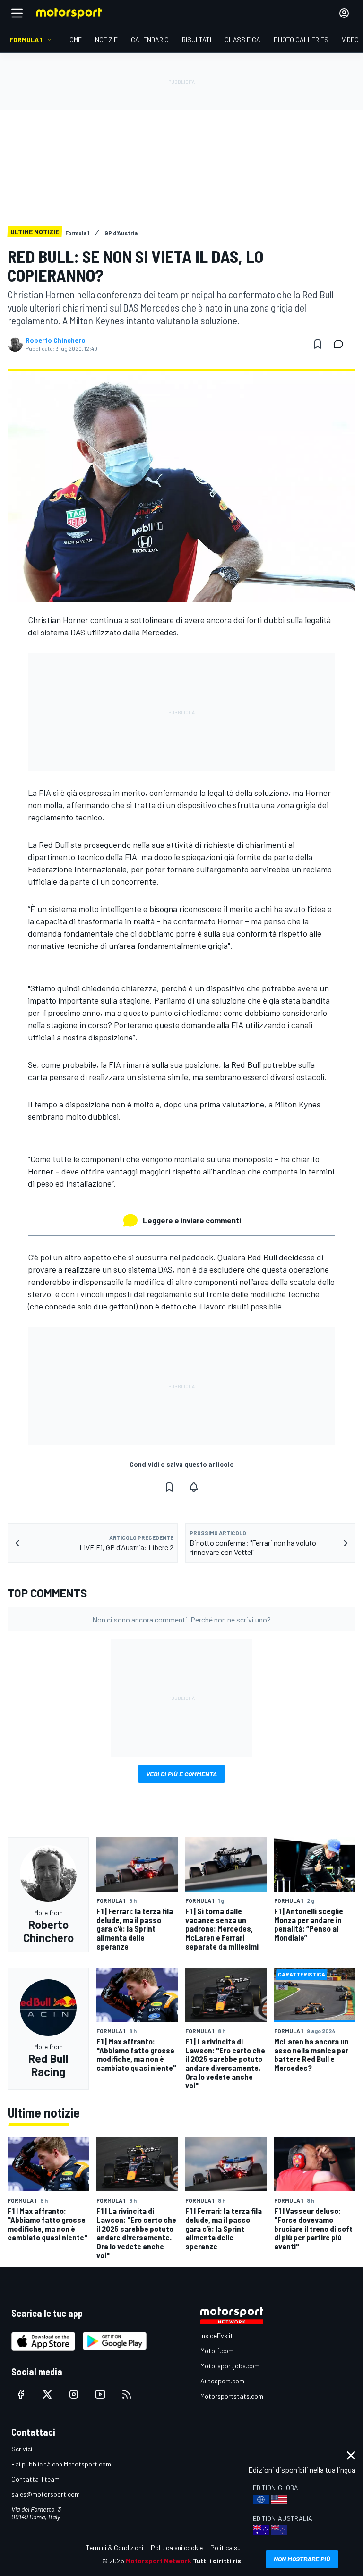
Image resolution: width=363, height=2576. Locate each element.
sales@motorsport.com (46, 2494)
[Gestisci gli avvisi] (194, 1487)
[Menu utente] (344, 13)
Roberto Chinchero (56, 340)
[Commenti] (341, 344)
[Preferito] (318, 344)
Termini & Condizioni (115, 2547)
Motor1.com (217, 2351)
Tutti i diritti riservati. (227, 2561)
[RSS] (127, 2394)
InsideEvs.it (217, 2335)
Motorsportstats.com (232, 2396)
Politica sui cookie (177, 2547)
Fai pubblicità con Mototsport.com (61, 2464)
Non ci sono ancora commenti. (181, 1619)
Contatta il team (35, 2479)
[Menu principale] (17, 13)
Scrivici (22, 2449)
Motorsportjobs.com (230, 2366)
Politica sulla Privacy (240, 2547)
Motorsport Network (159, 2561)
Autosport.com (222, 2381)
